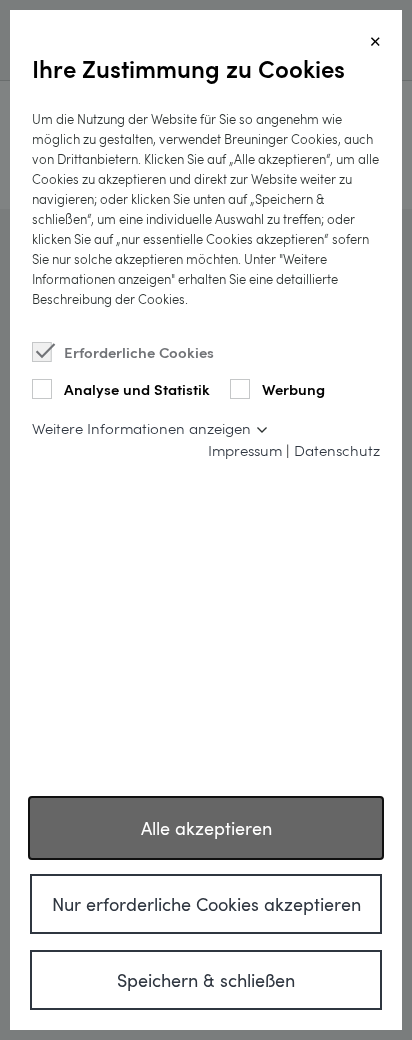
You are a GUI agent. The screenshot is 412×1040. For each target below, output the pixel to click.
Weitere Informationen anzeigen (141, 428)
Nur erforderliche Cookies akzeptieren (206, 904)
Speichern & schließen (206, 980)
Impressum (245, 450)
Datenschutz (337, 450)
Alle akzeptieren (206, 828)
